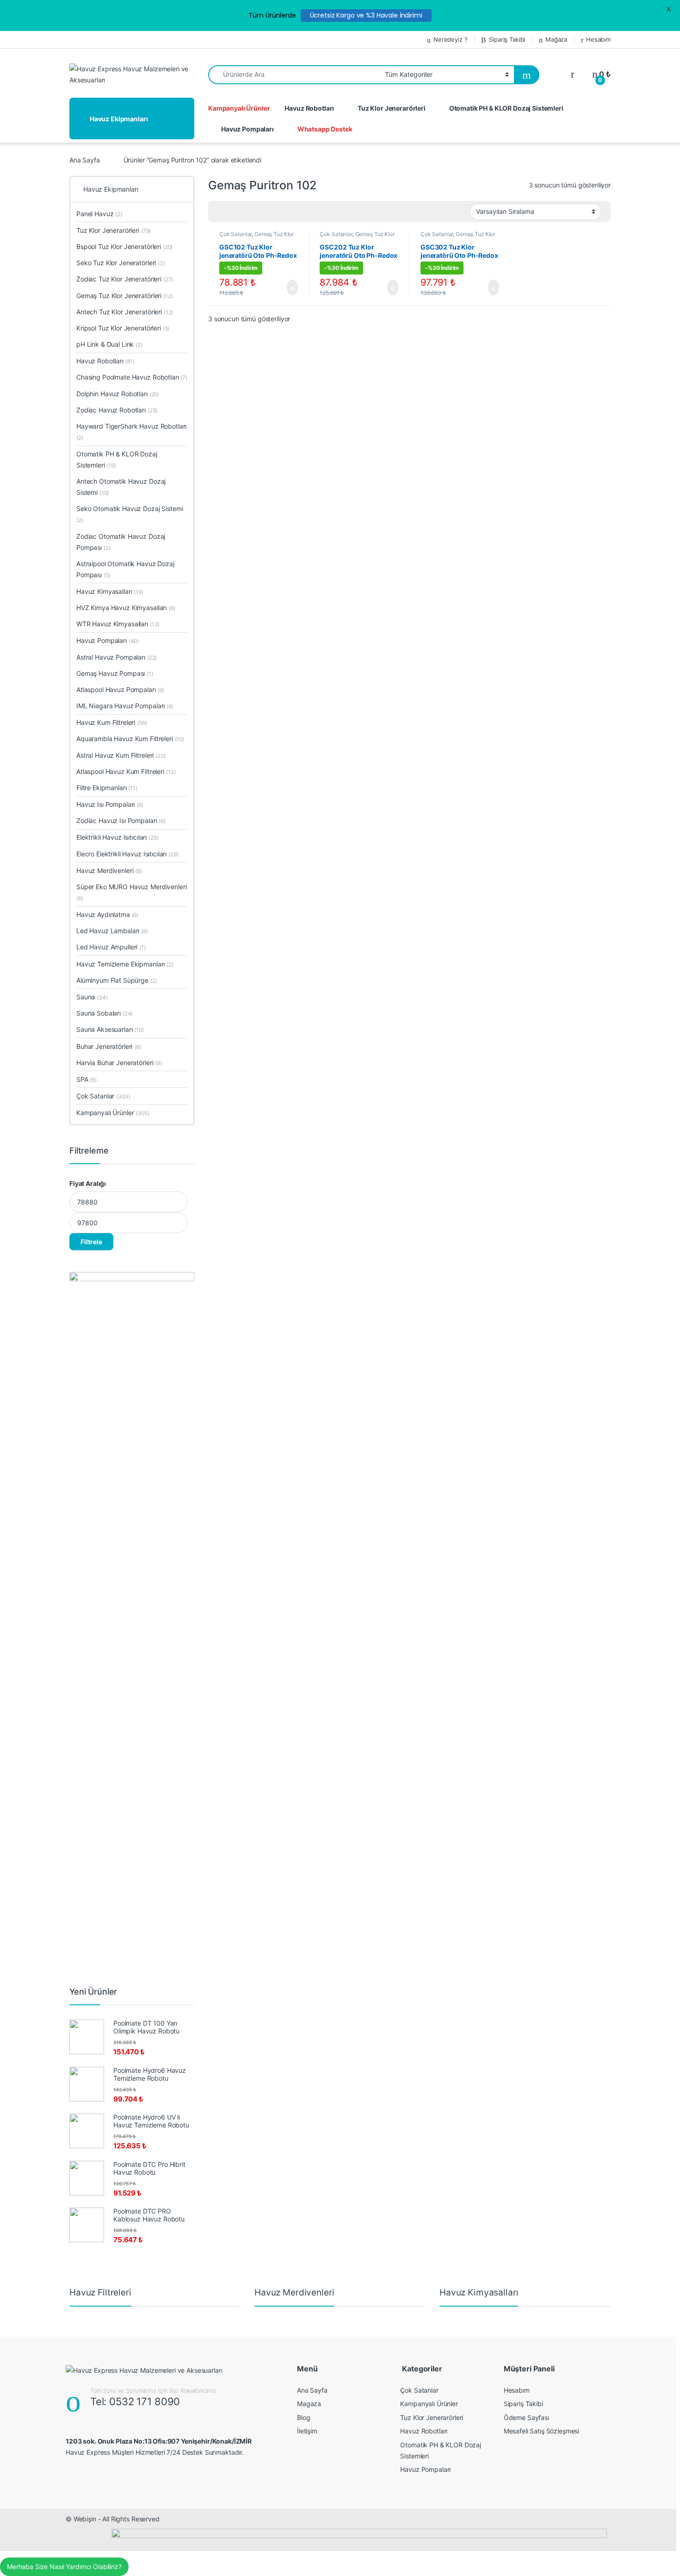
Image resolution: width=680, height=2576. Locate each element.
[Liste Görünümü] (247, 212)
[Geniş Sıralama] (234, 212)
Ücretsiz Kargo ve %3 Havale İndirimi (366, 15)
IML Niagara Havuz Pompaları (125, 706)
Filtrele (91, 1242)
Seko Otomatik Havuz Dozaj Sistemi (130, 514)
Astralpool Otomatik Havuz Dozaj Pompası (125, 569)
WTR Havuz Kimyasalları (118, 624)
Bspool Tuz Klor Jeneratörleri (124, 246)
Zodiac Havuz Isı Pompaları (121, 820)
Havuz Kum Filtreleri (112, 722)
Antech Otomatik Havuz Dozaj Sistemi (121, 487)
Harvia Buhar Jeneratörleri (119, 1063)
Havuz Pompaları (247, 129)
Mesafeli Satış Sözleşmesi (542, 2431)
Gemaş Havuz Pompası (115, 673)
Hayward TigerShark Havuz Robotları (131, 432)
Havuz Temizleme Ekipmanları (125, 964)
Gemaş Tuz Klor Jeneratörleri (124, 296)
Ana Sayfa (85, 160)
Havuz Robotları (309, 108)
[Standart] (221, 212)
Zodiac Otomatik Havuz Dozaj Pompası (121, 542)
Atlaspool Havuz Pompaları (120, 689)
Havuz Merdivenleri (109, 870)
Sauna (92, 997)
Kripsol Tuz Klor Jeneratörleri (123, 328)
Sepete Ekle (287, 287)
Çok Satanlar (235, 234)
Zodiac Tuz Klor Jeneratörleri (125, 279)
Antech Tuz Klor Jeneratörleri (125, 312)
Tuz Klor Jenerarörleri (392, 108)
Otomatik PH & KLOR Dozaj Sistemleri (506, 108)
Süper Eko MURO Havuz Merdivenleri (131, 892)
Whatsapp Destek (325, 129)
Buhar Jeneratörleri (109, 1046)
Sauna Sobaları (105, 1013)
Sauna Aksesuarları (110, 1029)
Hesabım (598, 39)
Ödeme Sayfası (526, 2417)
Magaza (309, 2404)
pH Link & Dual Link (109, 344)
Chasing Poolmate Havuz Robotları (132, 377)
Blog (303, 2417)
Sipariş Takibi (507, 39)
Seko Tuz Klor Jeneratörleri (121, 263)
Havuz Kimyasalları (110, 591)
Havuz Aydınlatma (107, 914)
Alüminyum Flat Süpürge (117, 980)
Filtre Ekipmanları (107, 788)
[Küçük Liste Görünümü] (261, 212)
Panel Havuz (99, 214)
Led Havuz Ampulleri (111, 947)
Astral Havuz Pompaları (117, 657)
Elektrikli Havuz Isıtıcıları (117, 837)
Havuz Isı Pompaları (110, 804)
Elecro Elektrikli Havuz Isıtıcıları (127, 854)
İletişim (307, 2431)
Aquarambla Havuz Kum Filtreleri (130, 739)
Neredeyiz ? (450, 39)
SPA (87, 1079)
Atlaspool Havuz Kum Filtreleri (126, 771)
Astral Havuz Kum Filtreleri (121, 755)
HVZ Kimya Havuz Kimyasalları (126, 608)
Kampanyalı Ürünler (239, 108)
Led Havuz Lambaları (112, 931)
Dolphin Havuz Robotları (118, 394)
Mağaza (556, 39)
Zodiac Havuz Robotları (117, 410)
